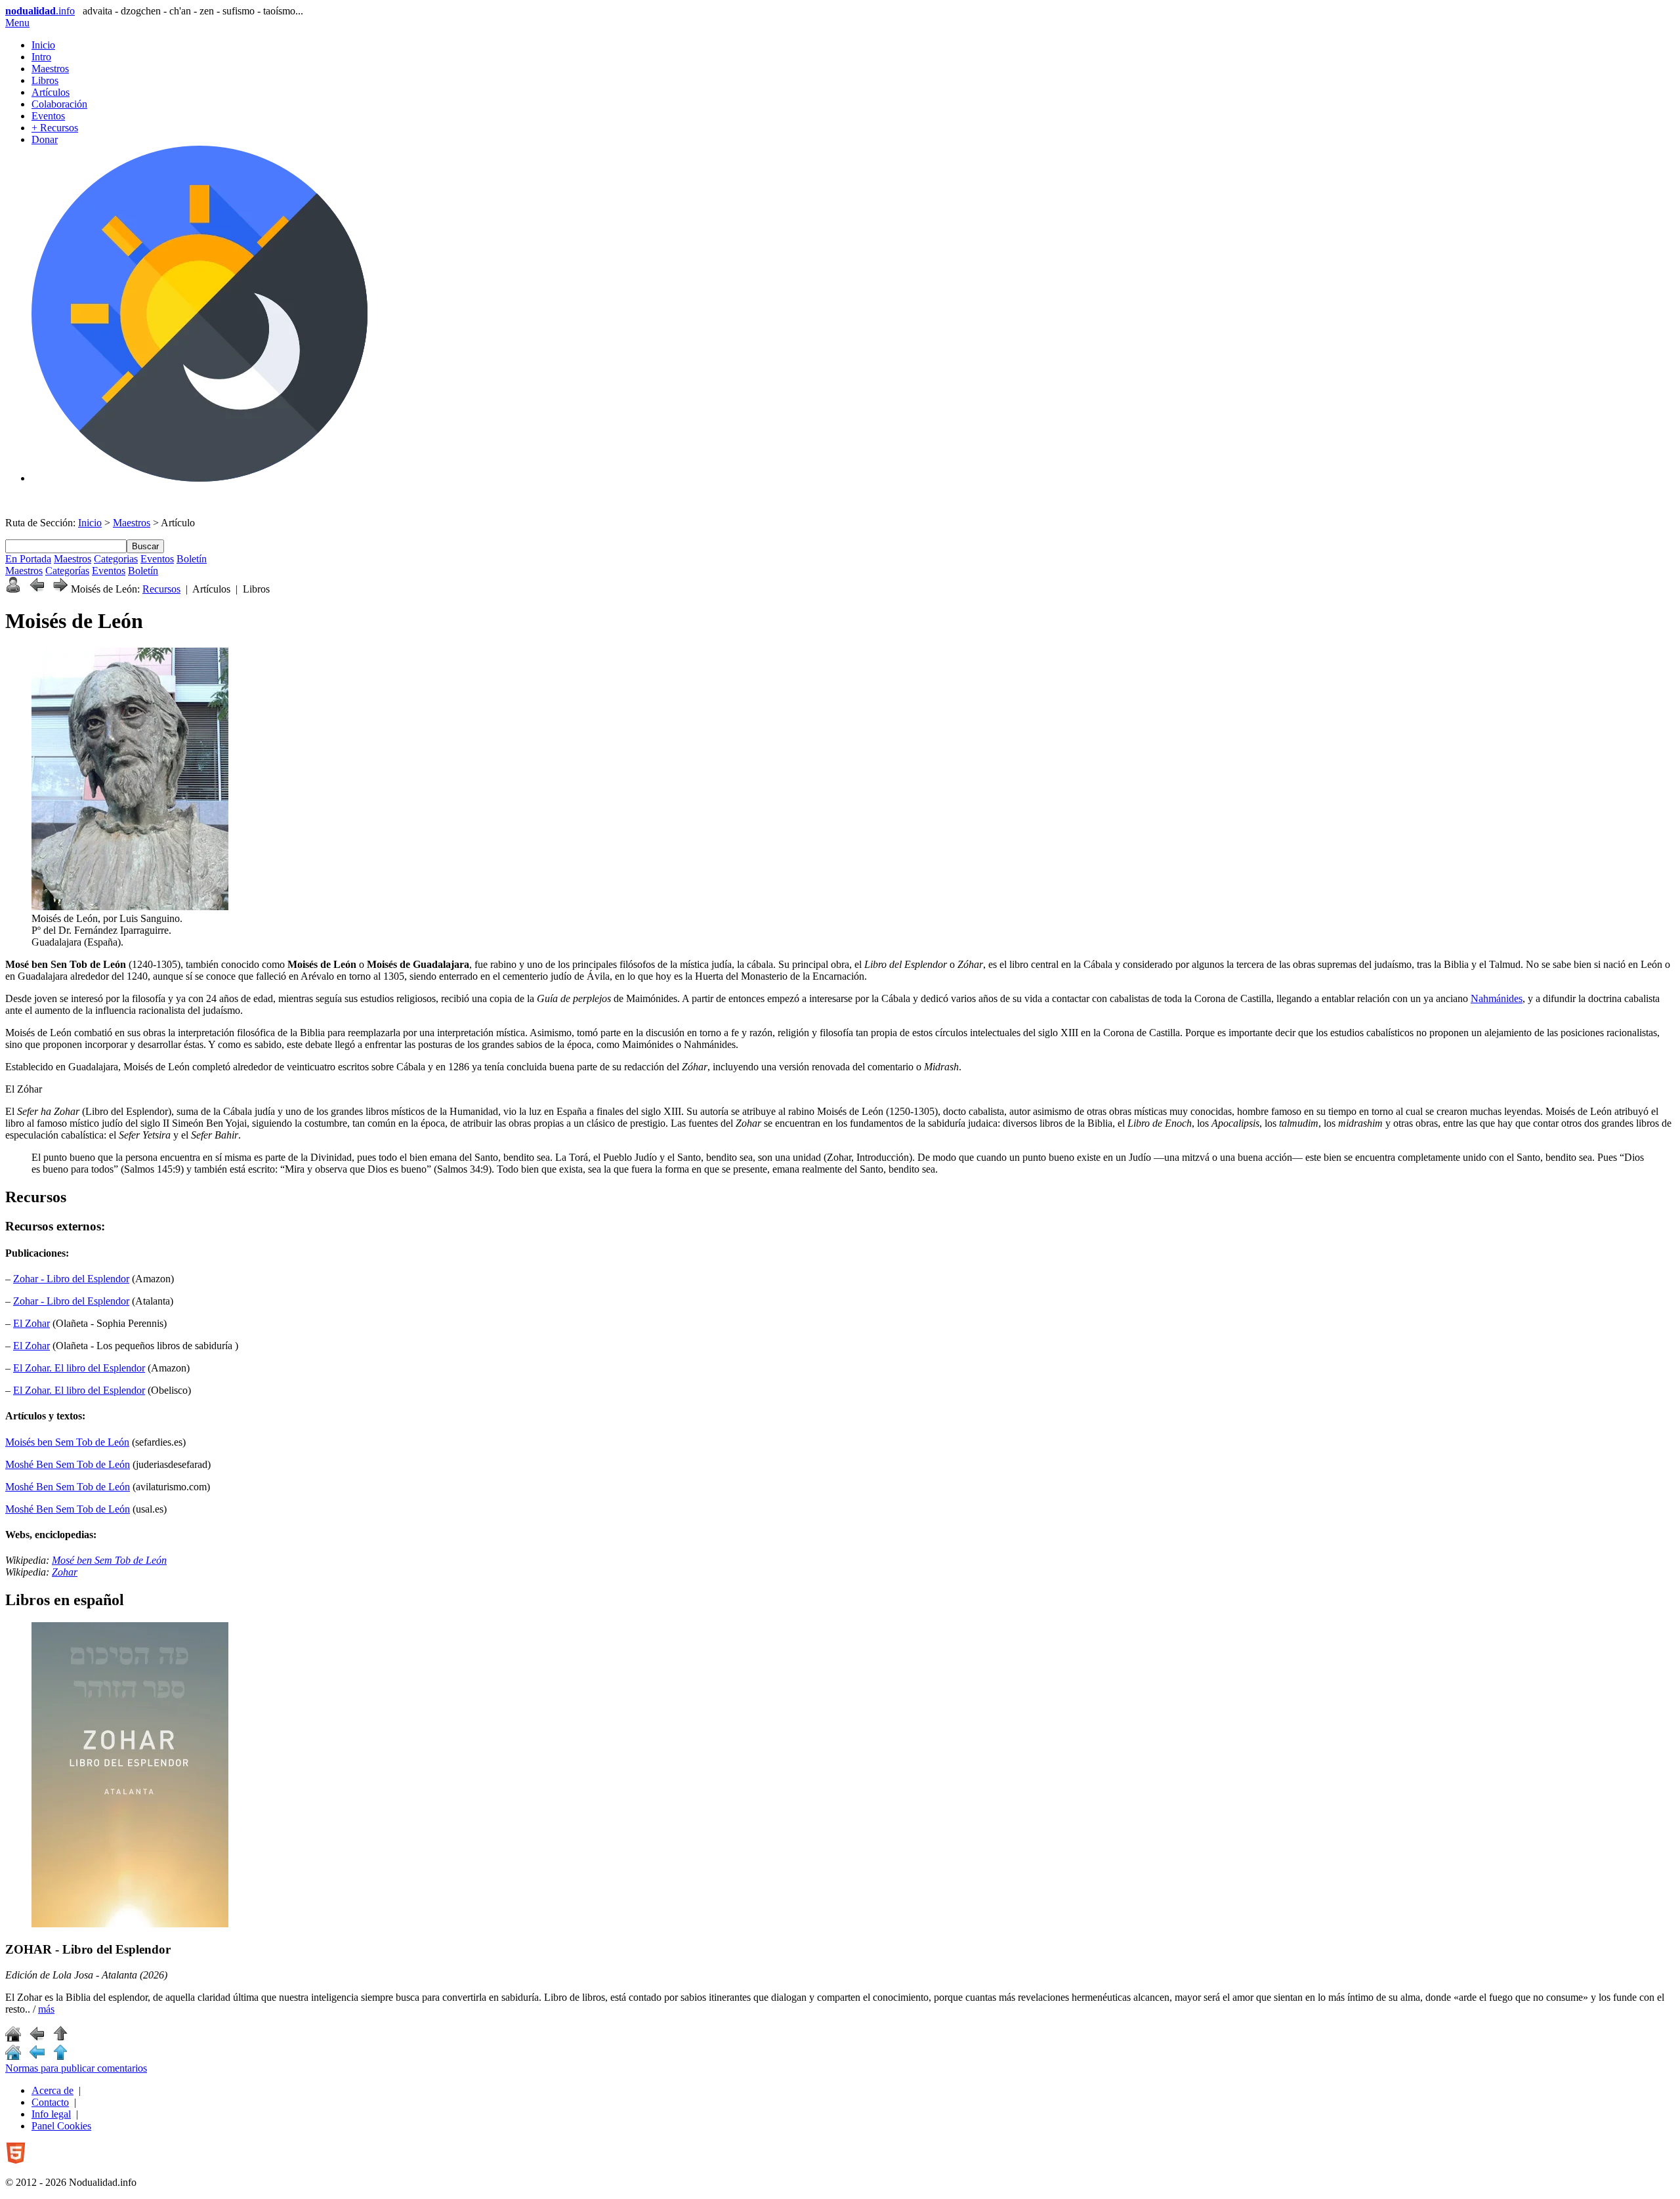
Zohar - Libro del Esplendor (71, 1279)
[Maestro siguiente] (60, 589)
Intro (41, 57)
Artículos (51, 92)
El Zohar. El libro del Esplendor (79, 1368)
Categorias (116, 559)
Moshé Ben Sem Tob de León (68, 1464)
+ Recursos (55, 128)
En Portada (28, 559)
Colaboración (59, 104)
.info (40, 11)
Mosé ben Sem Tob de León (109, 1560)
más (46, 2009)
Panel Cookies (61, 2126)
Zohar (65, 1572)
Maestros (50, 69)
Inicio (43, 45)
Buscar (145, 546)
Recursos (161, 589)
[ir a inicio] (13, 2038)
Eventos (48, 116)
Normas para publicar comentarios (76, 2068)
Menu (17, 23)
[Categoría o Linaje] (13, 589)
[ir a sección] (37, 2038)
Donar (45, 139)
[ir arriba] (60, 2038)
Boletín (192, 559)
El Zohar (31, 1323)
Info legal (51, 2114)
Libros (45, 80)
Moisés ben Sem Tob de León (67, 1442)
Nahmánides (1497, 998)
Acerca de (52, 2090)
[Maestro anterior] (37, 589)
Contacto (50, 2102)
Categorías (67, 571)
